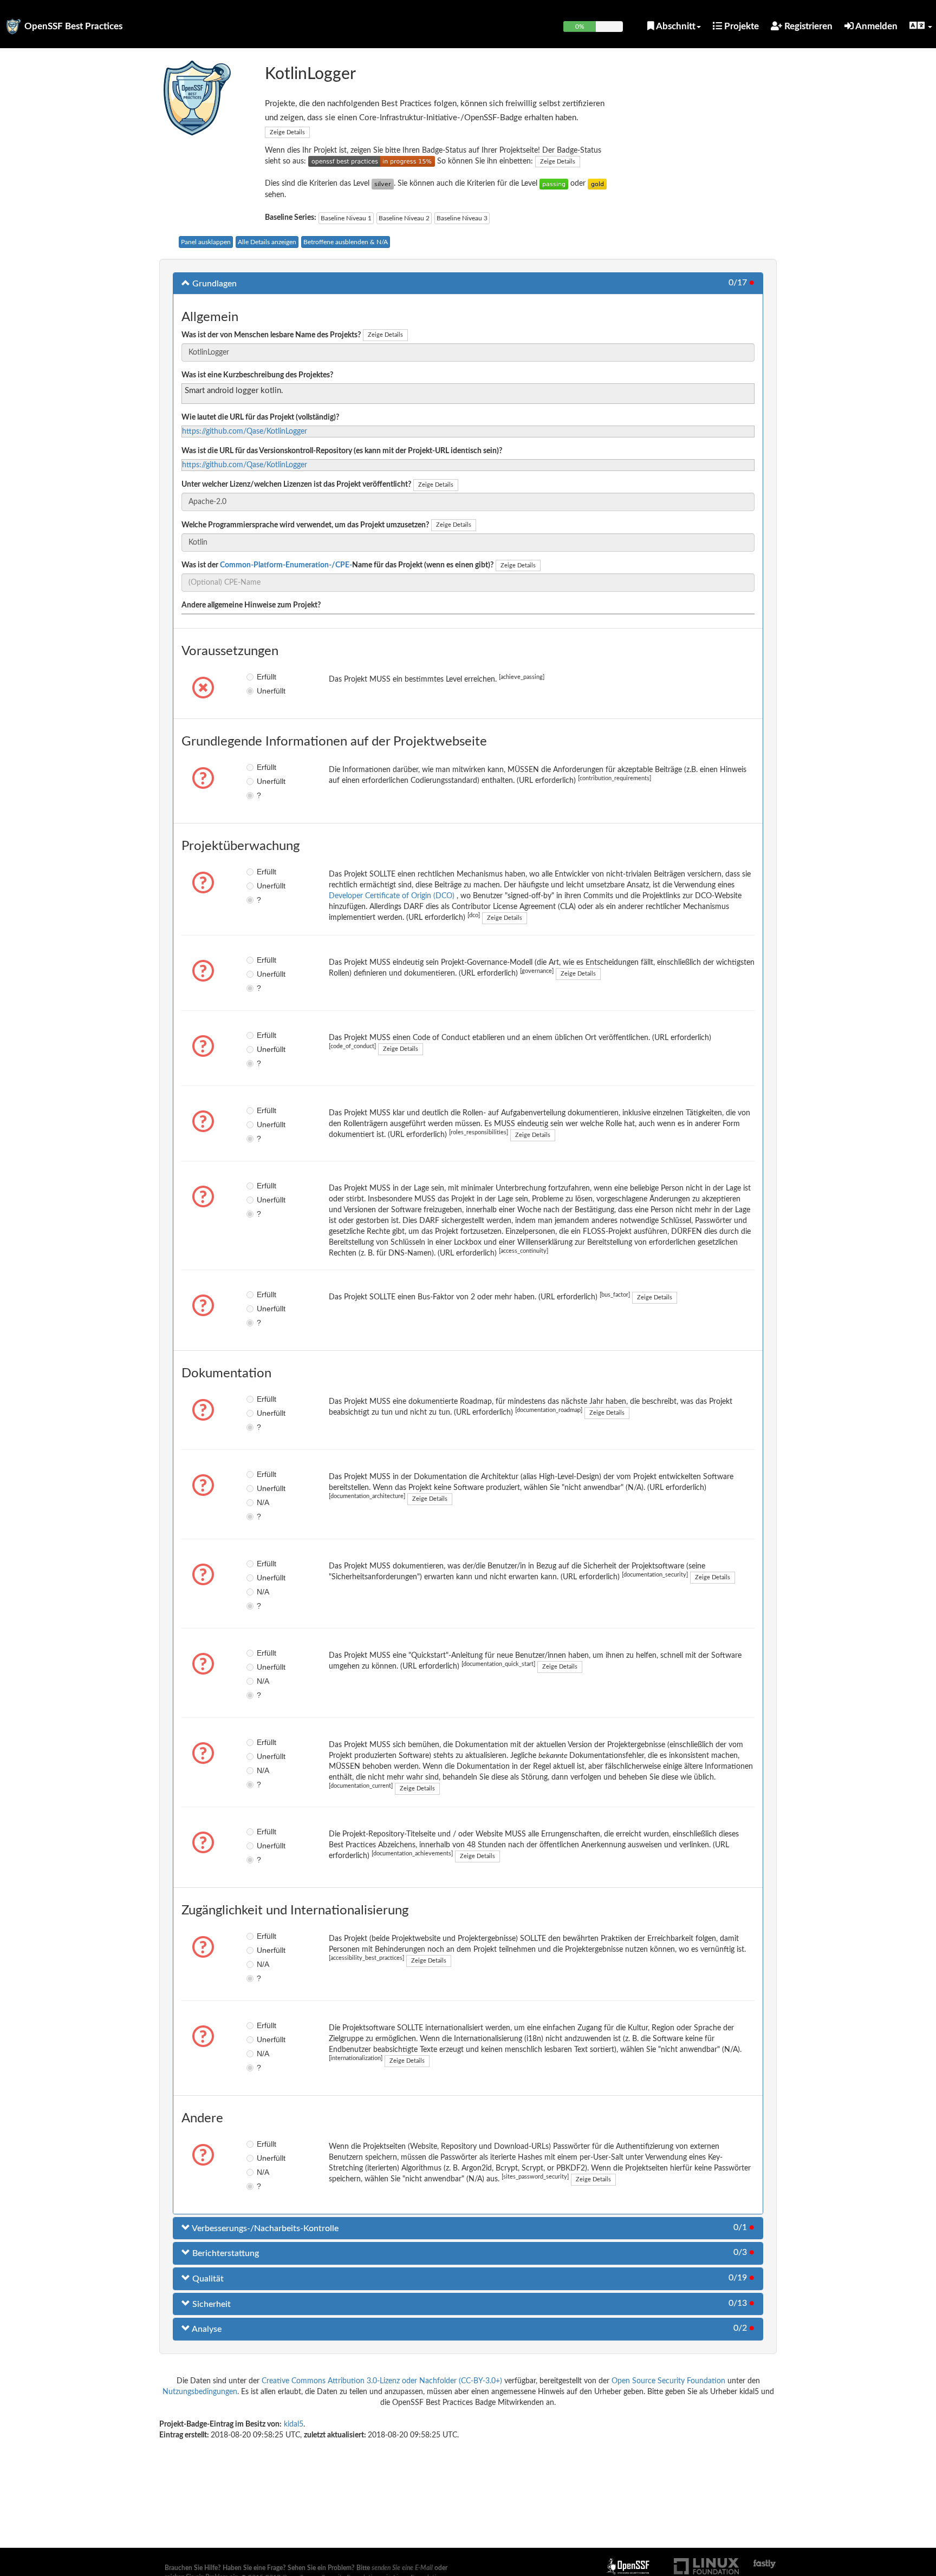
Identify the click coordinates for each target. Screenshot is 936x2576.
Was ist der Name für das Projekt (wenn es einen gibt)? (337, 565)
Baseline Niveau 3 (462, 218)
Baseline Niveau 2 (404, 218)
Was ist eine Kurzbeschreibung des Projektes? (257, 375)
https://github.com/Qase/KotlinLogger (245, 431)
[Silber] (383, 184)
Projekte (740, 26)
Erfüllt (265, 677)
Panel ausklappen (206, 242)
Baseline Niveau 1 (346, 218)
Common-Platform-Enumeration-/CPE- (286, 565)
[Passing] (554, 184)
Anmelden (876, 26)
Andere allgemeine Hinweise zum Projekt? (251, 605)
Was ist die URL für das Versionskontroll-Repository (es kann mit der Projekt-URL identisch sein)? (342, 451)
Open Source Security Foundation (668, 2381)
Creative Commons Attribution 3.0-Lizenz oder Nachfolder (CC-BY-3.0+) (382, 2381)
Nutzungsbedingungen (200, 2392)
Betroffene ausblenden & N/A (346, 242)
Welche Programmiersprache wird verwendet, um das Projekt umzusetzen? (305, 525)
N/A (263, 1502)
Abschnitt (675, 26)
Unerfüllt (265, 691)
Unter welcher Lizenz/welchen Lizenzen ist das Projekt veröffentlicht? (296, 485)
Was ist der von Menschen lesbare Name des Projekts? (271, 335)
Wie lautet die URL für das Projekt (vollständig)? (260, 417)
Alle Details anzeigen (267, 242)
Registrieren (807, 26)
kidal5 (294, 2424)
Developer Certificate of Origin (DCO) (393, 896)
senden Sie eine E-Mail (402, 2568)
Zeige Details (287, 132)
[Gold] (597, 184)
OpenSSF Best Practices (73, 26)
